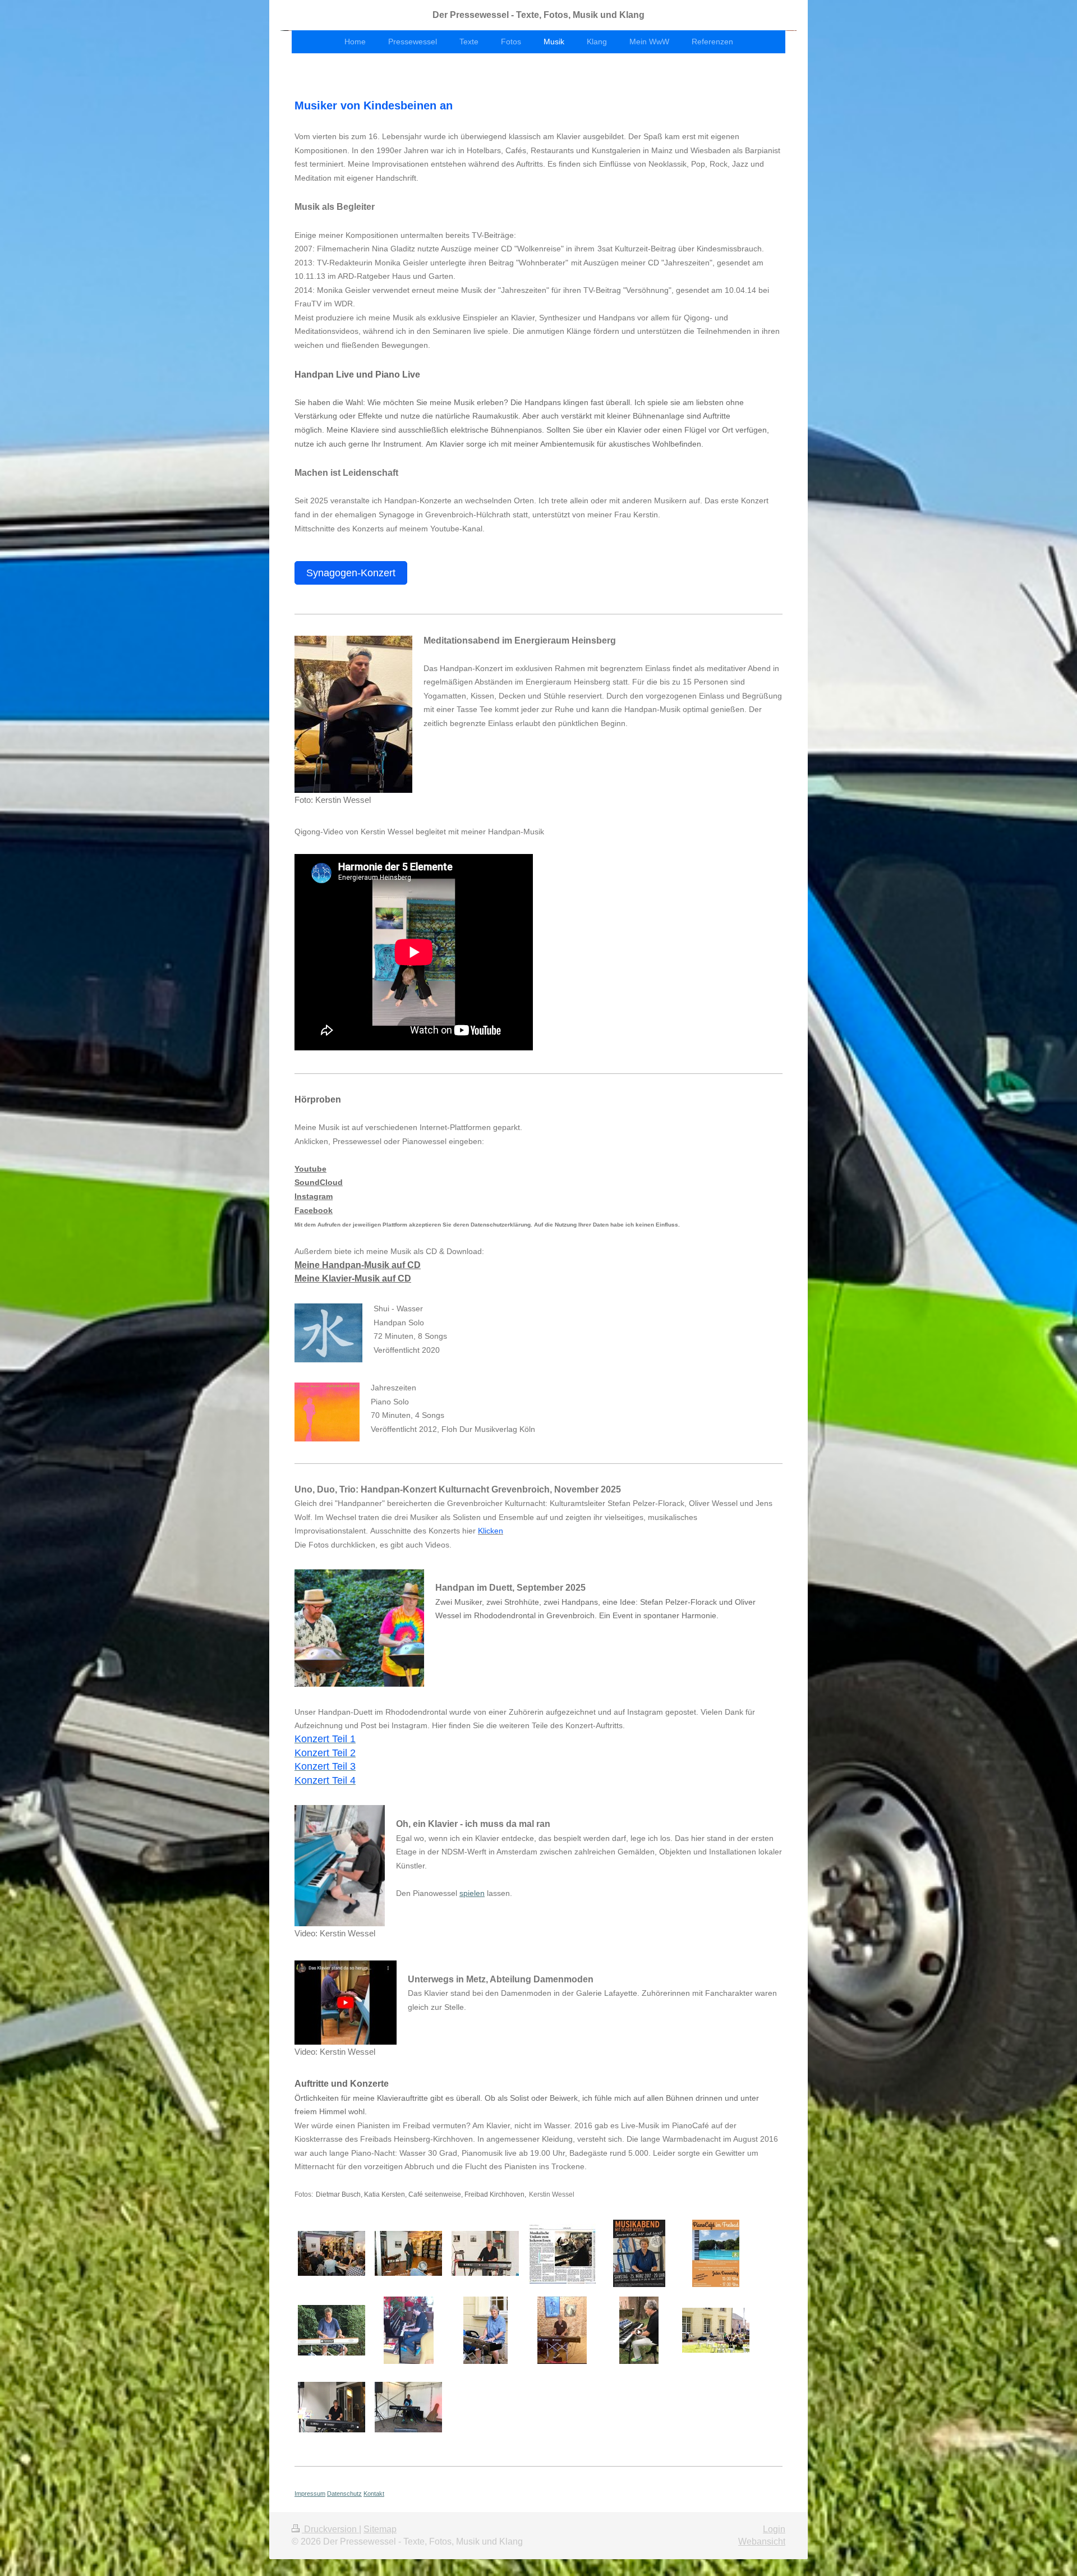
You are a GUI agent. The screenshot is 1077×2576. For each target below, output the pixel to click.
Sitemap (380, 2529)
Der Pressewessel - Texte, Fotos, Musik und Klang (538, 15)
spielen (472, 1893)
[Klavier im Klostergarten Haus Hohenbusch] (485, 2330)
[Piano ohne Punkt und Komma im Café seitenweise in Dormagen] (409, 2330)
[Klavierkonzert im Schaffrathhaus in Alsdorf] (639, 2253)
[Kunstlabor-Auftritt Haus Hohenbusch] (408, 2407)
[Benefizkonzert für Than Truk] (332, 2407)
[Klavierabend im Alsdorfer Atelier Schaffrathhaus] (332, 2253)
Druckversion (330, 2529)
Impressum (310, 2494)
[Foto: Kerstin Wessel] (353, 714)
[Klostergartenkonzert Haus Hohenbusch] (716, 2330)
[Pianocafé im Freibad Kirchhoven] (332, 2330)
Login (774, 2529)
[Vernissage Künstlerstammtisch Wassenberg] (562, 2330)
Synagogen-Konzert (351, 573)
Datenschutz (344, 2494)
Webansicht (762, 2541)
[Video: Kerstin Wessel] (340, 1866)
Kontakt (374, 2494)
